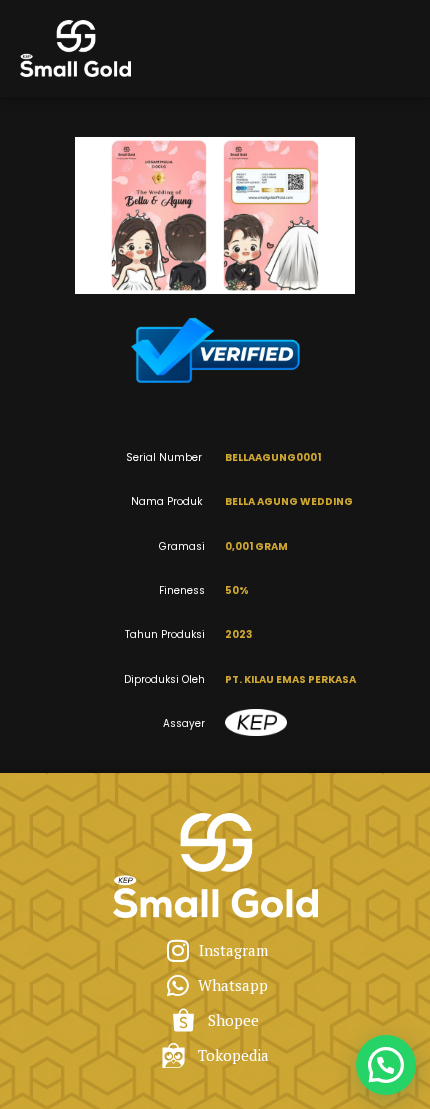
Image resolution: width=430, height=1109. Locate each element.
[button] (386, 1065)
